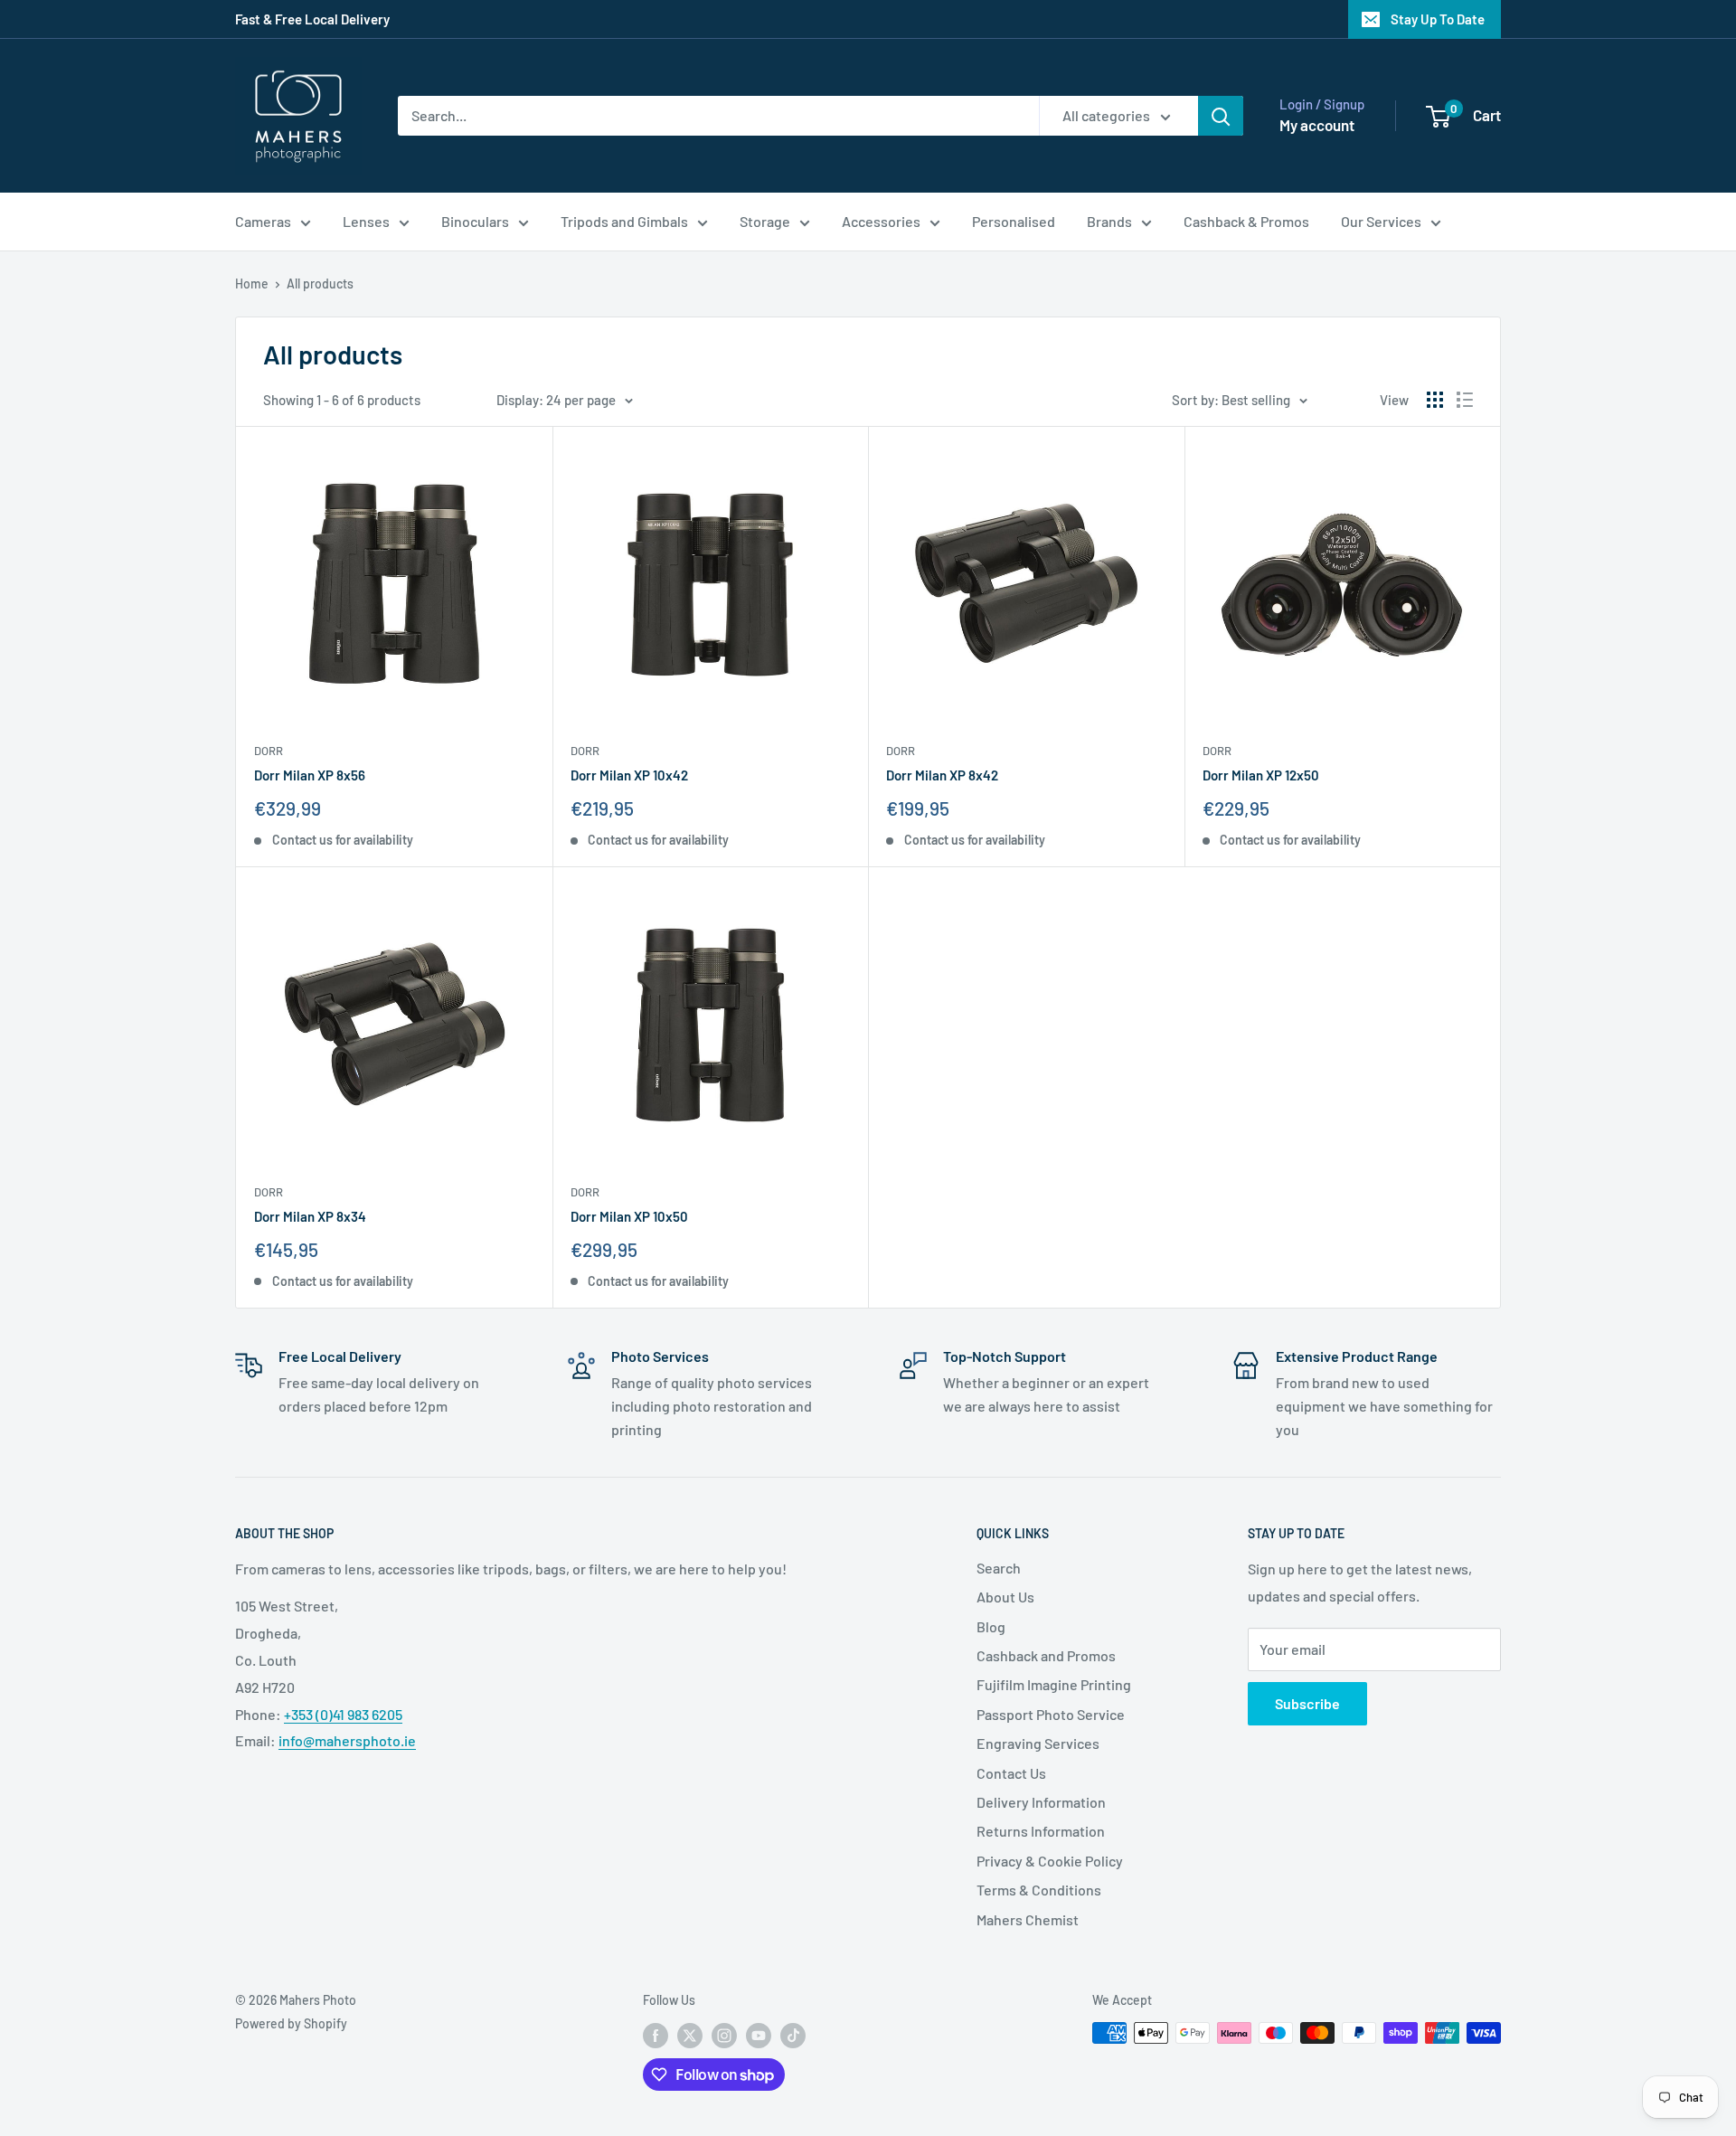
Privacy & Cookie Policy (1050, 1861)
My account (1317, 125)
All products (320, 284)
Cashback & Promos (1246, 221)
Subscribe (1307, 1703)
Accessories (881, 221)
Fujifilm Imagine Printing (1054, 1684)
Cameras (263, 221)
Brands (1109, 221)
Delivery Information (1041, 1802)
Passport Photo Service (1051, 1714)
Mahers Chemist (1028, 1919)
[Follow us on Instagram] (724, 2035)
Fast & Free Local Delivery (312, 19)
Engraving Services (1038, 1743)
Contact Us (1011, 1773)
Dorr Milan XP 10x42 (629, 775)
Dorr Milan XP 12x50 (1261, 775)
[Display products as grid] (1435, 400)
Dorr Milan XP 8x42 (942, 775)
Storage (765, 221)
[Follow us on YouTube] (759, 2035)
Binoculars (475, 221)
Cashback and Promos (1046, 1655)
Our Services (1381, 221)
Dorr (269, 751)
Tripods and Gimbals (624, 221)
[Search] (1221, 116)
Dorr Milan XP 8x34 (310, 1216)
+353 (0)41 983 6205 (343, 1714)
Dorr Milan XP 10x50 (629, 1216)
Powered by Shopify (291, 2023)
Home (252, 284)
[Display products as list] (1465, 400)
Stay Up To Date (1438, 19)
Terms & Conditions (1039, 1890)
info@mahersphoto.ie (347, 1740)
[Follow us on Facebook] (656, 2035)
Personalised (1014, 221)
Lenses (366, 221)
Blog (991, 1626)
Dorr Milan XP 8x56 (310, 775)
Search (999, 1568)
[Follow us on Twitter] (690, 2035)
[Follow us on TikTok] (793, 2035)
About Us (1005, 1597)
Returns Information (1041, 1831)
